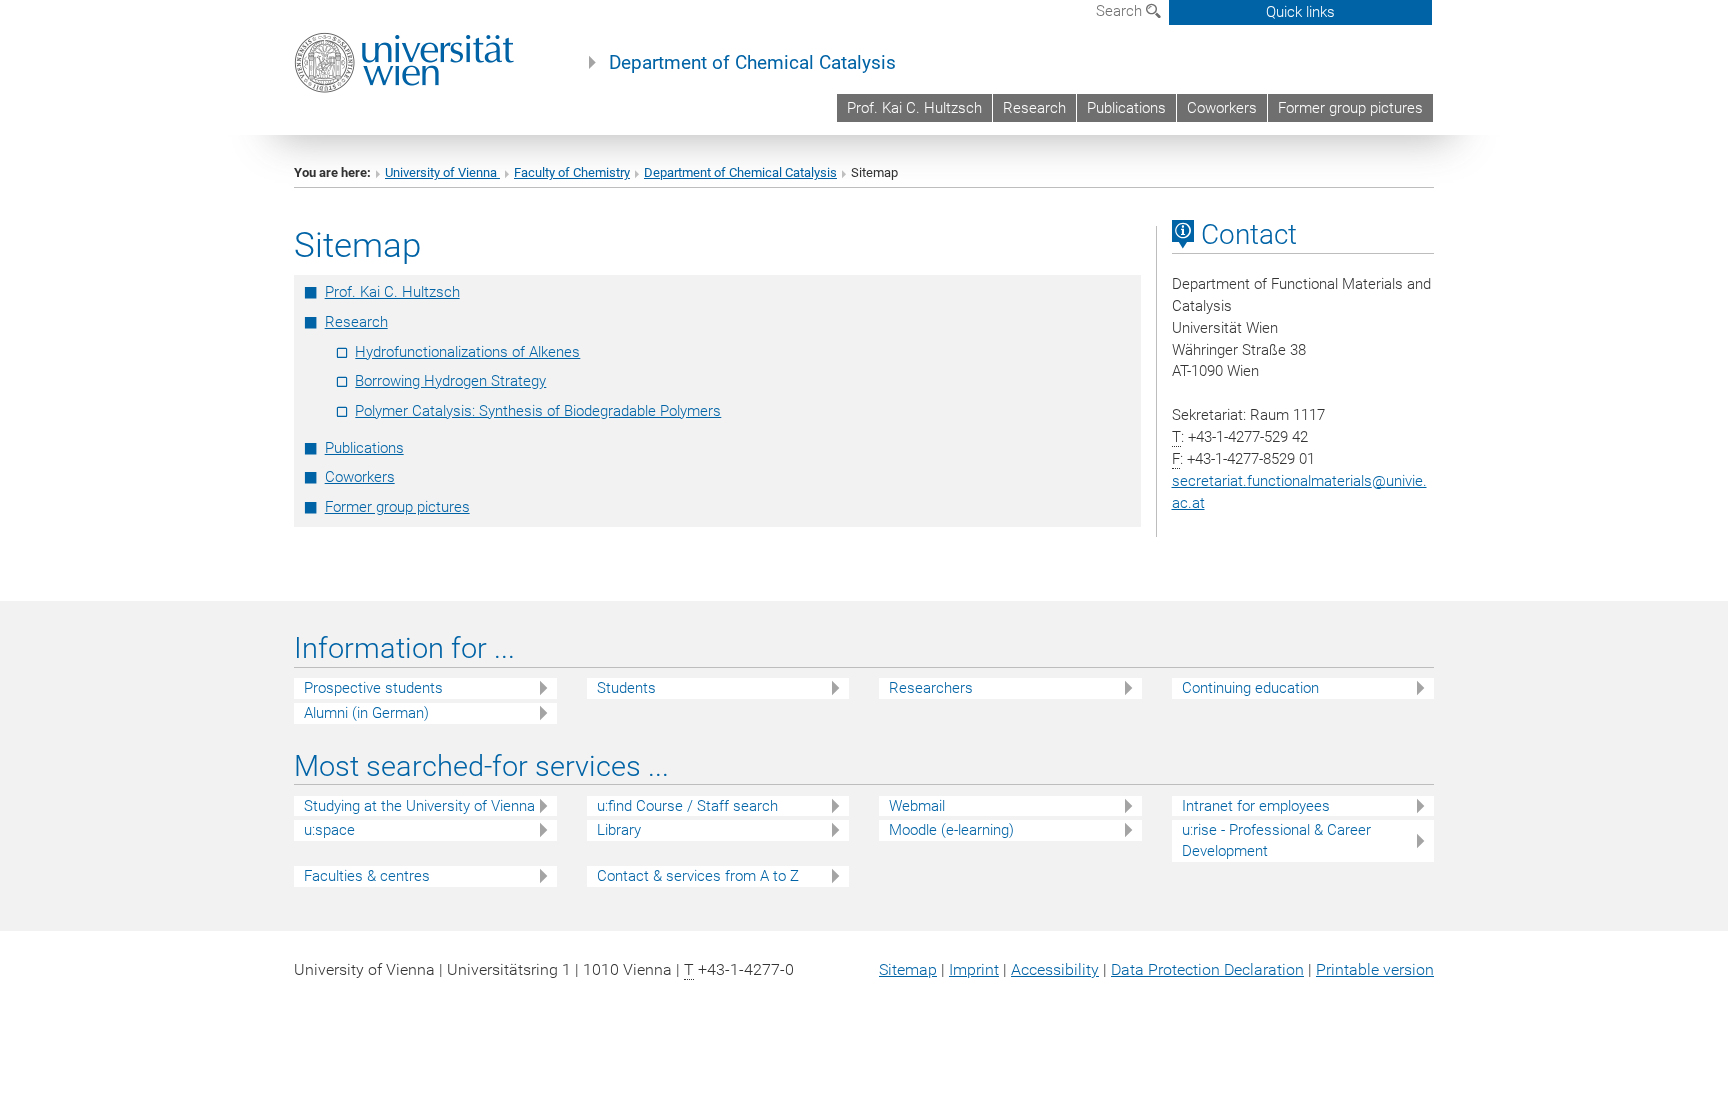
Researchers (931, 688)
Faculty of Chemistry (572, 172)
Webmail (917, 806)
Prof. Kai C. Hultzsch (914, 108)
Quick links (1300, 12)
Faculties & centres (367, 876)
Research (1034, 108)
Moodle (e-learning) (951, 830)
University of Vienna (442, 172)
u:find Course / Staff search (687, 806)
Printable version (1375, 969)
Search (1121, 11)
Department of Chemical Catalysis (752, 63)
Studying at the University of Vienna (419, 806)
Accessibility (1055, 969)
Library (619, 830)
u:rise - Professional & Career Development (1276, 840)
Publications (1126, 108)
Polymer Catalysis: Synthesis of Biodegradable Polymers (538, 411)
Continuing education (1250, 688)
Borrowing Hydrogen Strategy (450, 381)
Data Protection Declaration (1207, 969)
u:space (329, 830)
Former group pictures (1350, 108)
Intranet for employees (1256, 806)
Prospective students (373, 688)
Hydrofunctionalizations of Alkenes (467, 352)
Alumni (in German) (366, 713)
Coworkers (1222, 108)
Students (626, 688)
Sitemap (908, 969)
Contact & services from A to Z (698, 876)
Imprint (974, 969)
